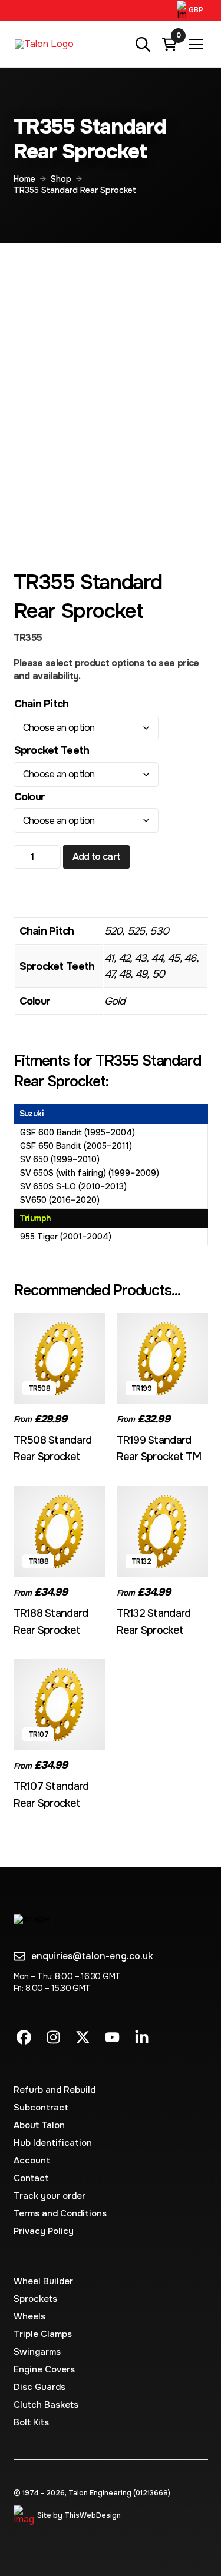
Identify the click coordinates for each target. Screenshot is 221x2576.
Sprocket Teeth (52, 750)
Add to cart (97, 857)
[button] (192, 10)
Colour (30, 797)
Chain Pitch (42, 704)
